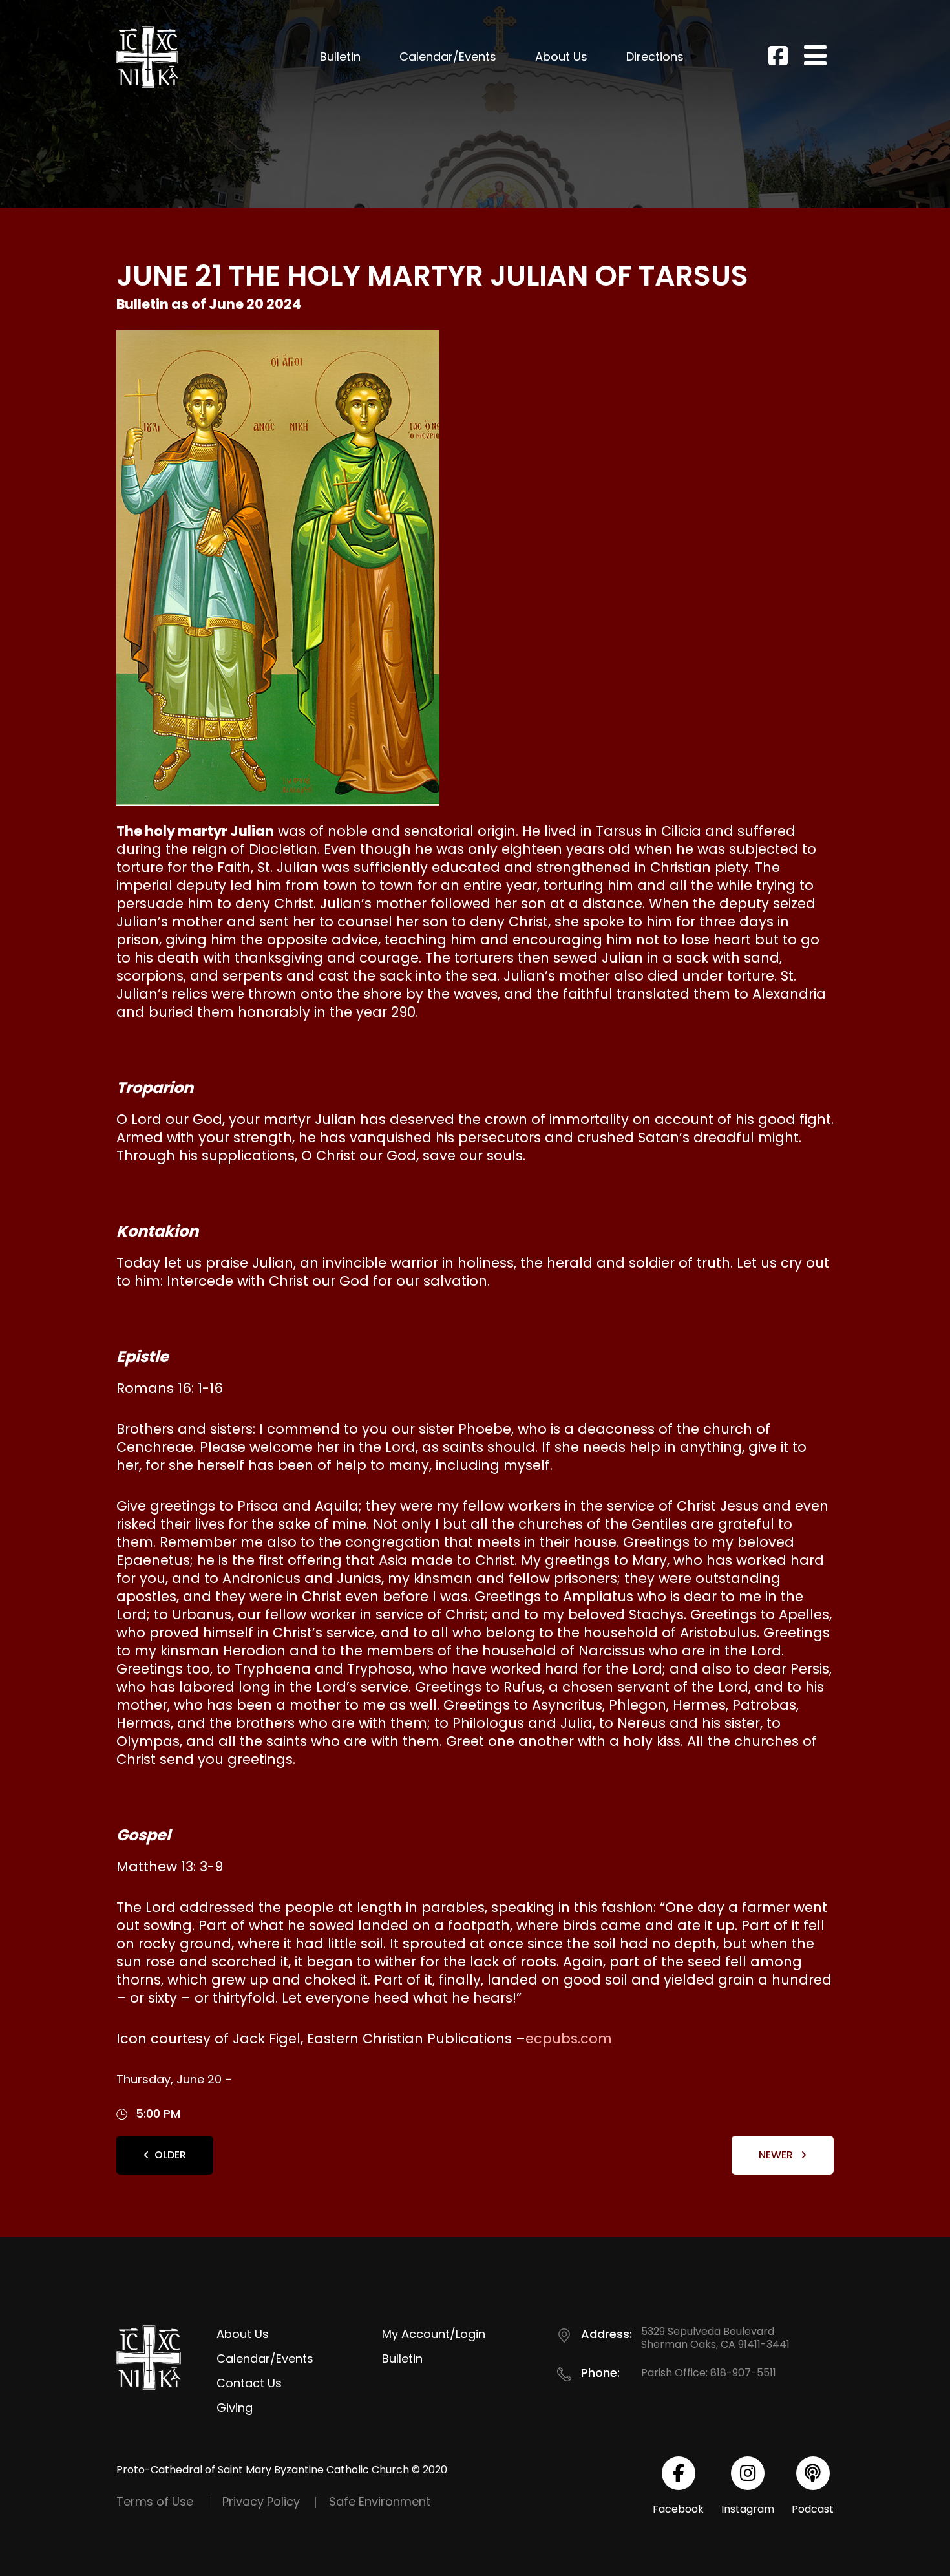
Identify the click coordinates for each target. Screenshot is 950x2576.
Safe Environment (380, 2501)
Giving (235, 2408)
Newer (777, 2155)
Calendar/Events (448, 57)
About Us (561, 57)
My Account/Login (434, 2334)
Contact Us (249, 2383)
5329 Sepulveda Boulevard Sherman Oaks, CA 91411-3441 (715, 2338)
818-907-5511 (743, 2373)
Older (170, 2155)
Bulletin (340, 57)
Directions (655, 57)
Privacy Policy (261, 2501)
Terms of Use (155, 2501)
